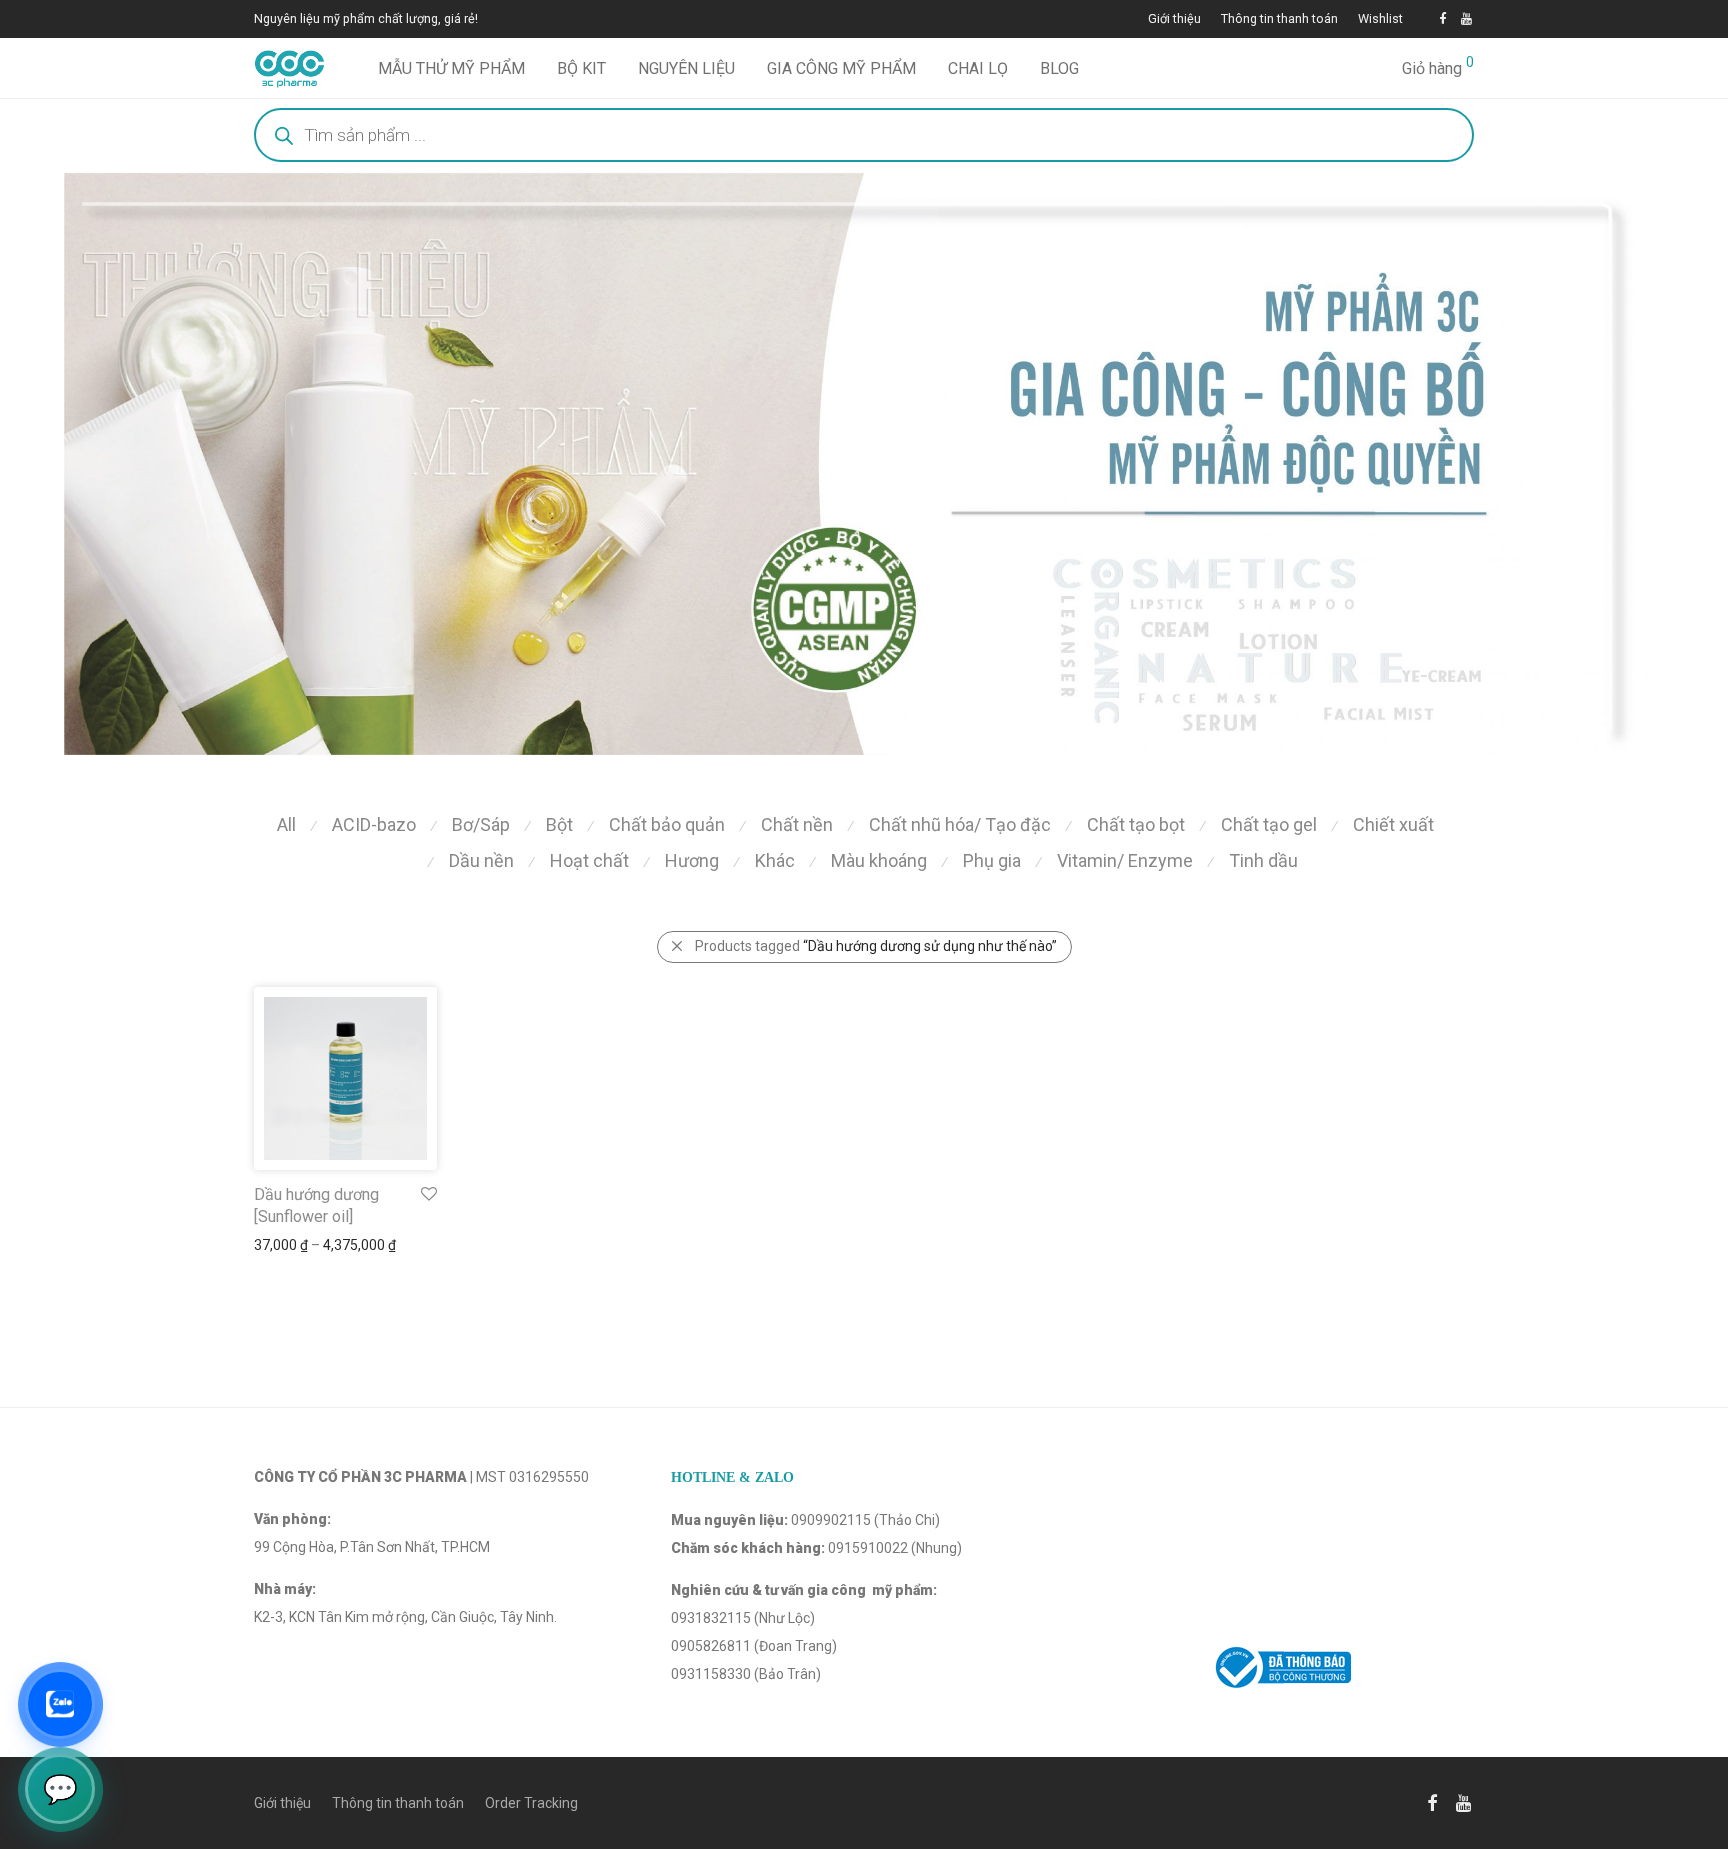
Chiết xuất (1393, 824)
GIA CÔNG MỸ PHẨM (841, 68)
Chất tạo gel (1269, 824)
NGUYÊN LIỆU (686, 68)
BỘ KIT (581, 68)
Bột (559, 824)
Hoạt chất (589, 860)
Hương (692, 860)
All (286, 824)
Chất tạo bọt (1136, 824)
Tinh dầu (1263, 860)
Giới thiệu (1174, 19)
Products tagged (876, 946)
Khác (775, 860)
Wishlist (1380, 19)
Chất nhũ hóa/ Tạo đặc (960, 824)
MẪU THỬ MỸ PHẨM (451, 68)
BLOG (1059, 68)
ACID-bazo (374, 824)
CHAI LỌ (978, 68)
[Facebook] (1442, 18)
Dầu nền (481, 860)
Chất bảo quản (667, 824)
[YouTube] (1467, 18)
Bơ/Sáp (481, 824)
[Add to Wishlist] (427, 1194)
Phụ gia (992, 860)
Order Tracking (531, 1803)
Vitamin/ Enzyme (1125, 860)
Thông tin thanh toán (1279, 19)
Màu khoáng (879, 860)
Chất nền (797, 824)
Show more (280, 1245)
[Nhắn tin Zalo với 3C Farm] (60, 1704)
